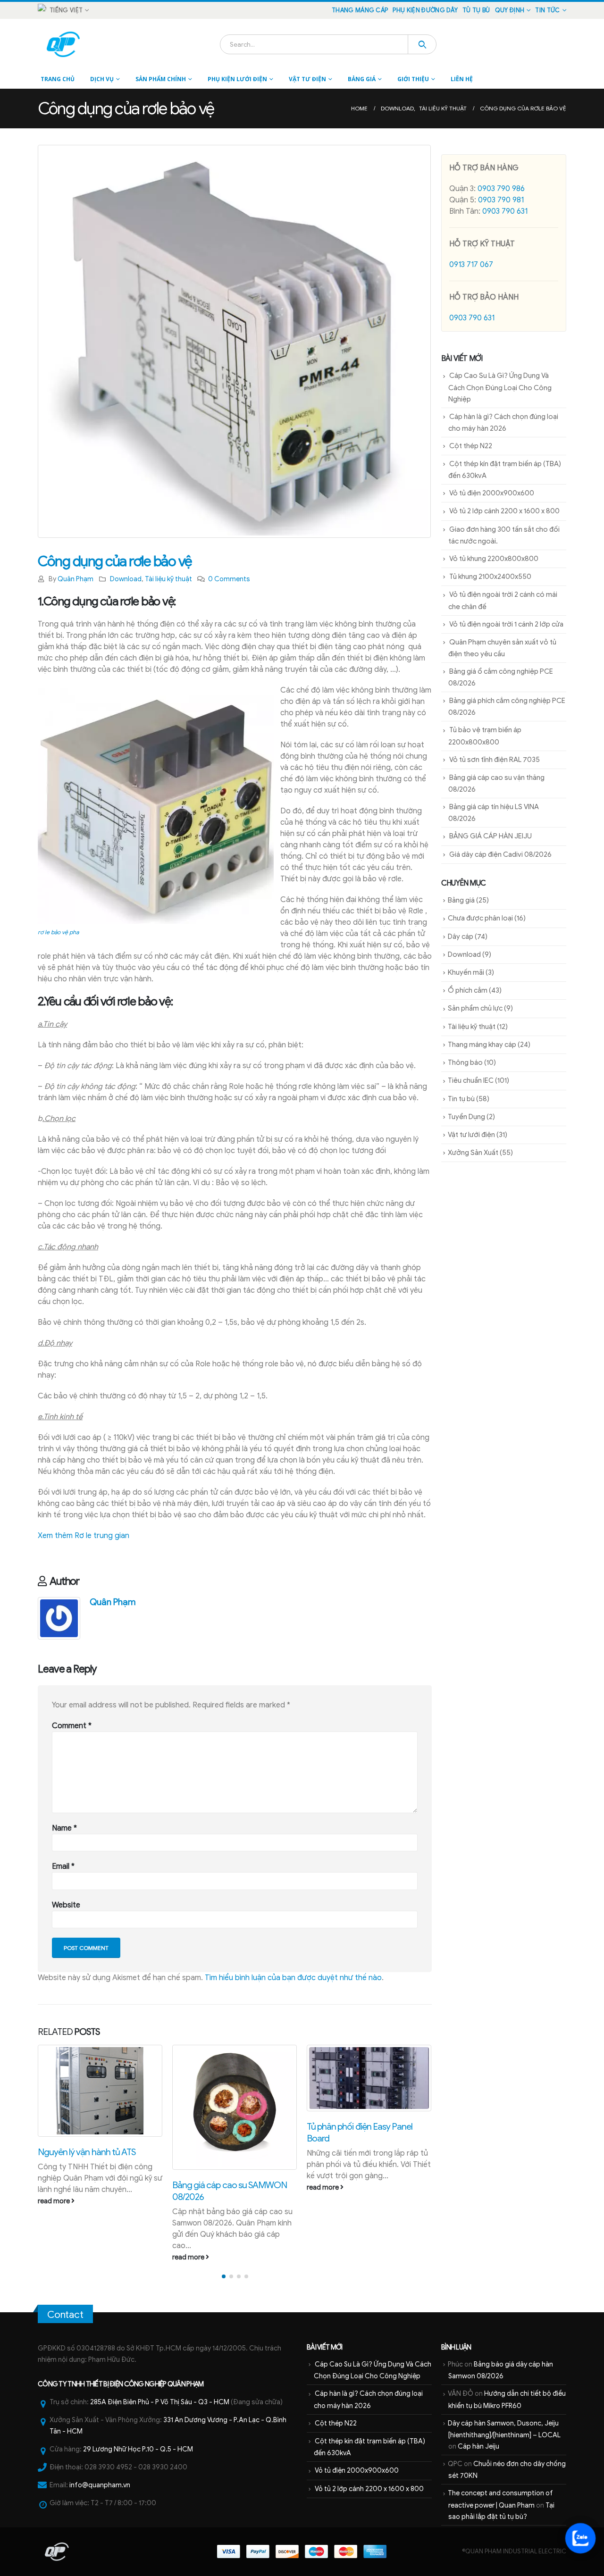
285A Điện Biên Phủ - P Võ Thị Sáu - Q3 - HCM (160, 2402)
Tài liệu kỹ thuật (168, 579)
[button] (224, 2276)
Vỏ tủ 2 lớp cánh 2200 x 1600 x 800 (504, 511)
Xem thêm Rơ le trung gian (84, 1536)
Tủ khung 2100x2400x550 (490, 577)
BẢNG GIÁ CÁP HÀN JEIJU (491, 836)
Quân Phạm (75, 579)
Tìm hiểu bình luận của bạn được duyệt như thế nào (293, 1978)
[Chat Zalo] (580, 2538)
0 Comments (229, 579)
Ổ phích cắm (468, 990)
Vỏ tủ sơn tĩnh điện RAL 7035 (495, 760)
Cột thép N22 (471, 446)
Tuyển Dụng (466, 1117)
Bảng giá (362, 79)
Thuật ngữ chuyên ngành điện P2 (368, 2126)
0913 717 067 (471, 265)
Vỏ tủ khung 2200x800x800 (494, 559)
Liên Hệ (462, 79)
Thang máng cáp (360, 10)
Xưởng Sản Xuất (473, 1153)
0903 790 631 (505, 211)
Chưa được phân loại (480, 918)
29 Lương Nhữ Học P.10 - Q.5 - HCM (138, 2449)
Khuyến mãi (466, 972)
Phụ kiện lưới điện (237, 79)
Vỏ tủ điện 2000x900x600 (492, 493)
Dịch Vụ (102, 79)
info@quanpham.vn (100, 2485)
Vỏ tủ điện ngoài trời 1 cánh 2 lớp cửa (506, 624)
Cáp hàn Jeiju (478, 2446)
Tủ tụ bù (476, 10)
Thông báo (465, 1062)
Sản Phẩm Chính (161, 79)
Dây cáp (461, 937)
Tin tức (547, 10)
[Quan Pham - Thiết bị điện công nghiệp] (64, 44)
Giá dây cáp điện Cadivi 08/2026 (500, 854)
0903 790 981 (501, 200)
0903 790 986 (501, 189)
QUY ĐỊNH (510, 10)
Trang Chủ (58, 79)
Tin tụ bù (461, 1099)
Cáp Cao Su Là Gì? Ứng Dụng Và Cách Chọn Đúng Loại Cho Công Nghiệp (500, 387)
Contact (65, 2315)
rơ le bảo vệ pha (58, 932)
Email (63, 1866)
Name (64, 1828)
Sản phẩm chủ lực (475, 1008)
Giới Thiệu (413, 79)
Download (126, 579)
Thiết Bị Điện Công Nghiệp (126, 2384)
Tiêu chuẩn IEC (471, 1080)
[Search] (422, 44)
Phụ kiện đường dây (425, 10)
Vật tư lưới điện (471, 1135)
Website (66, 1905)
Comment (72, 1726)
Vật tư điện (307, 79)
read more (55, 2257)
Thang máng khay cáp (482, 1045)
